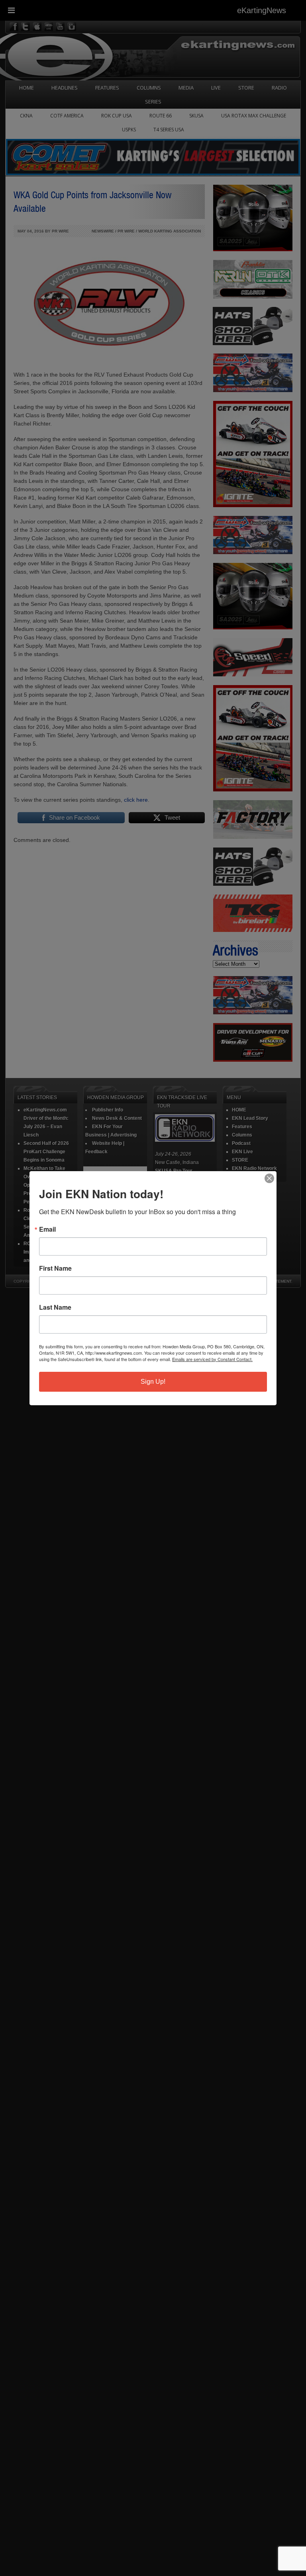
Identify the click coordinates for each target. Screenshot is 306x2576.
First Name (55, 1268)
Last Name (55, 1307)
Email (47, 1229)
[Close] (269, 1178)
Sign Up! (153, 1382)
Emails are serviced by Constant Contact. (212, 1359)
